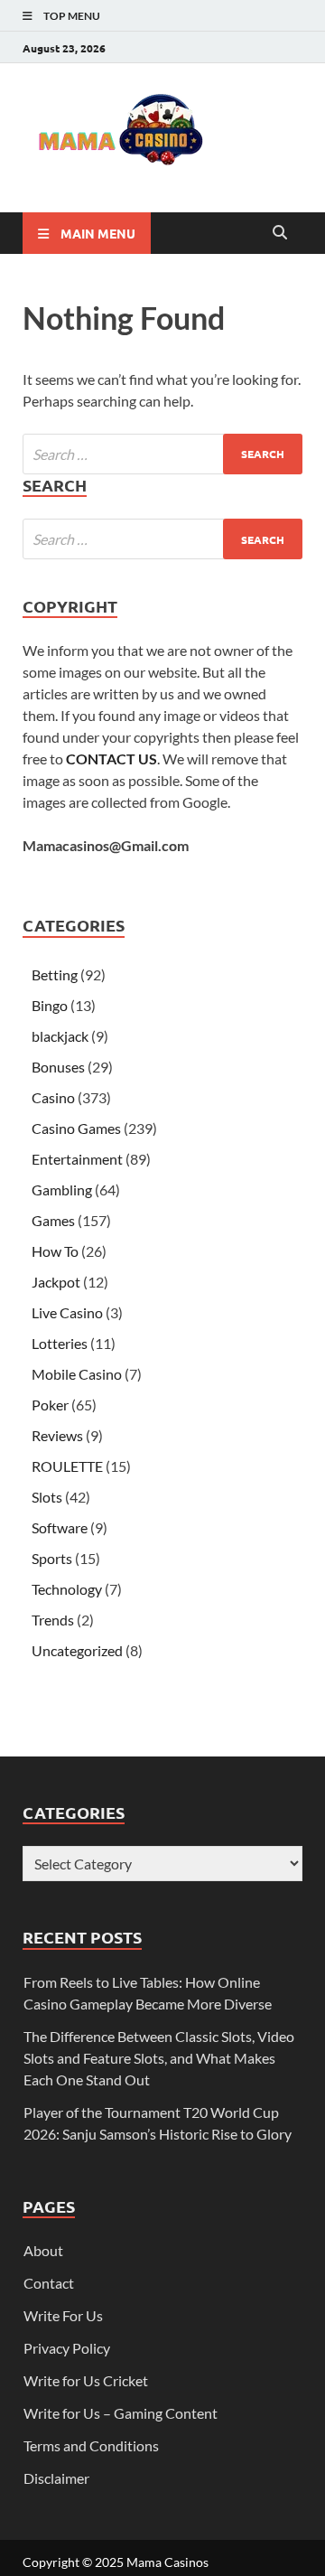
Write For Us (63, 2315)
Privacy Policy (67, 2348)
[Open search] (280, 233)
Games (53, 1220)
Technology (67, 1589)
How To (55, 1251)
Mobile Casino (77, 1374)
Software (60, 1527)
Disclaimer (56, 2478)
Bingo (50, 1005)
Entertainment (77, 1159)
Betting (55, 974)
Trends (53, 1620)
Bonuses (58, 1067)
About (43, 2250)
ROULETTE (67, 1466)
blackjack (60, 1036)
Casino (53, 1097)
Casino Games (76, 1128)
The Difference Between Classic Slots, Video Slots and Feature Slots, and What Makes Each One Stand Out (159, 2058)
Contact (49, 2283)
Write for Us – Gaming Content (121, 2413)
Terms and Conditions (91, 2445)
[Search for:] (162, 454)
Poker (50, 1405)
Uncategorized (77, 1650)
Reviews (57, 1435)
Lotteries (60, 1343)
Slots (47, 1497)
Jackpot (56, 1282)
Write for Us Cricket (86, 2380)
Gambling (62, 1190)
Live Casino (67, 1312)
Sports (52, 1558)
